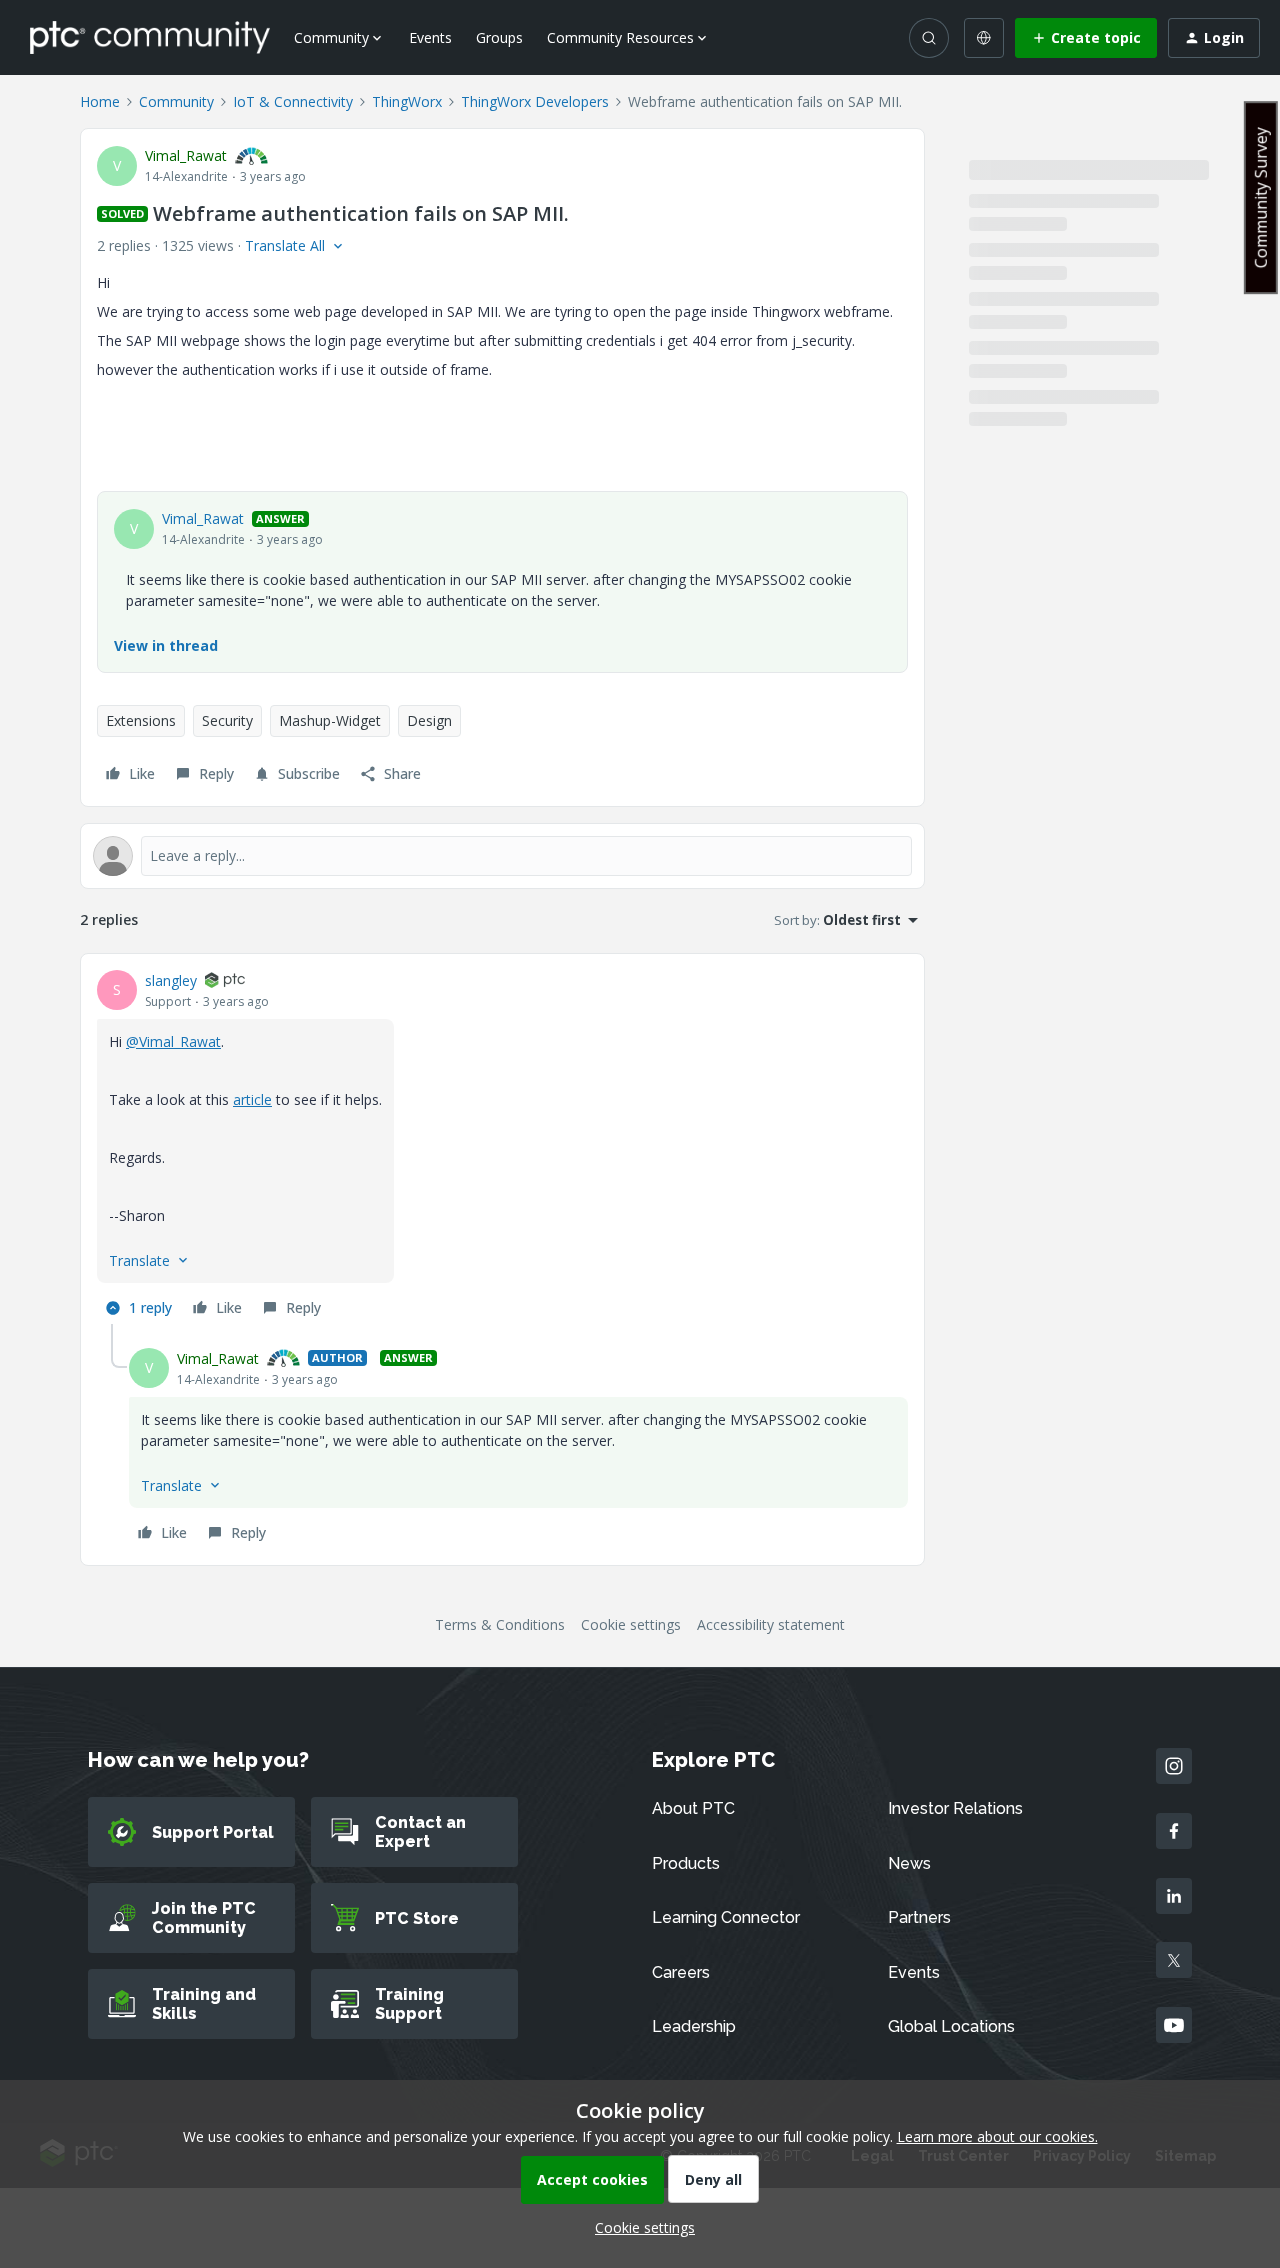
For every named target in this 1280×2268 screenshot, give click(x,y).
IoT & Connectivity (293, 101)
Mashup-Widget (330, 720)
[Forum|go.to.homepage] (150, 37)
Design (429, 720)
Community (176, 101)
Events (430, 37)
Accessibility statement (771, 1624)
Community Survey (1261, 197)
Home (100, 101)
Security (227, 720)
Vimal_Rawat (186, 155)
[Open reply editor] (502, 856)
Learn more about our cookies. (997, 2136)
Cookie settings (631, 1624)
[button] (1086, 38)
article (252, 1099)
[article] (502, 1147)
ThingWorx (407, 101)
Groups (499, 37)
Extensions (141, 720)
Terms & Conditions (500, 1624)
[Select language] (984, 38)
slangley (171, 980)
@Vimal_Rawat (173, 1041)
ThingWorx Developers (535, 101)
